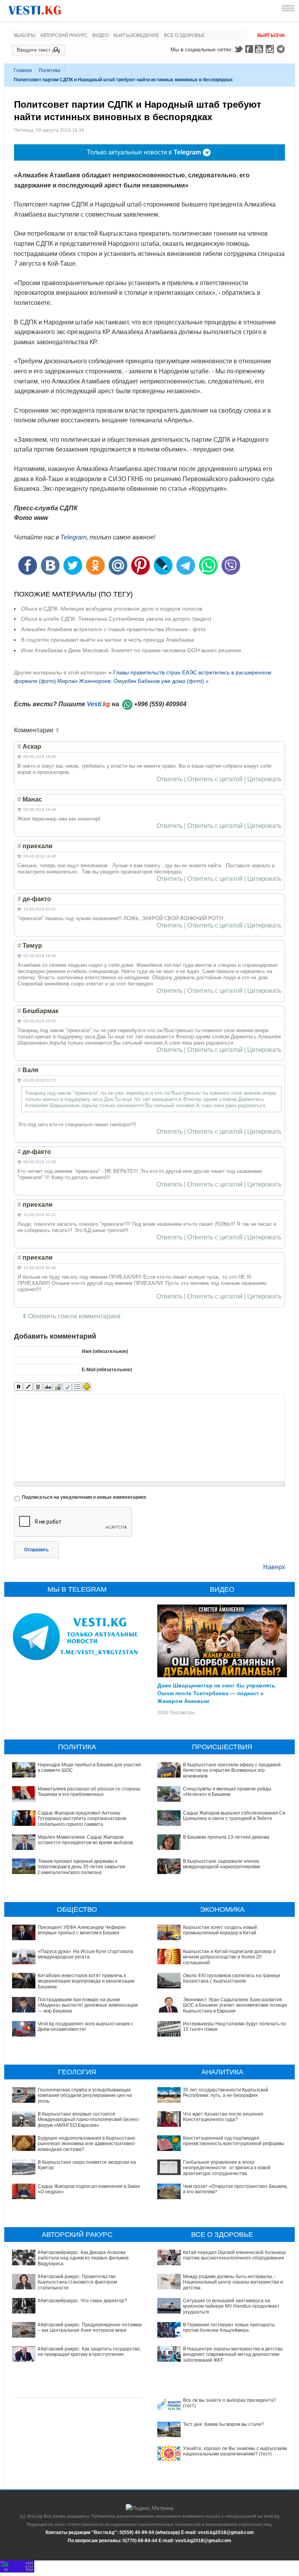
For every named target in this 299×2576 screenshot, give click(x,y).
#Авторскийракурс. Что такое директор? (82, 2301)
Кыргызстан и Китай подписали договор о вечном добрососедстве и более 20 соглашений (229, 1957)
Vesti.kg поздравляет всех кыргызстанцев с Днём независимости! (85, 2026)
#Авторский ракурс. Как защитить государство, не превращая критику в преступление (89, 2352)
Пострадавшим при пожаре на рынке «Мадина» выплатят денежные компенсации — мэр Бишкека (88, 2005)
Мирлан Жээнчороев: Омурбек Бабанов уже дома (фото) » (133, 681)
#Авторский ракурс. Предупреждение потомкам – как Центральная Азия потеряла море (91, 2327)
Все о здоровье (184, 35)
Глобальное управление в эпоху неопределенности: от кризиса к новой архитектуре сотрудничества (227, 2168)
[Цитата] (67, 1387)
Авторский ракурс (64, 35)
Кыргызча (271, 35)
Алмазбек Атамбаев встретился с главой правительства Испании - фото (113, 629)
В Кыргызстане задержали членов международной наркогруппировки (222, 1864)
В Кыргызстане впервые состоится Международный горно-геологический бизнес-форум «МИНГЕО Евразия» (89, 2120)
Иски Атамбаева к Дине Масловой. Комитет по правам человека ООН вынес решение (131, 650)
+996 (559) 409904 (160, 704)
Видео (100, 35)
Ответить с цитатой (215, 779)
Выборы (25, 35)
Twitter (238, 49)
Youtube (260, 49)
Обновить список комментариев (74, 1316)
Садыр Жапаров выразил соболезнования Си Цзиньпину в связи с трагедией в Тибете (234, 1816)
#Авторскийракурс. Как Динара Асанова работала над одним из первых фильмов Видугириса (83, 2258)
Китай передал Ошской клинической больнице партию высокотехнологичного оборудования (235, 2255)
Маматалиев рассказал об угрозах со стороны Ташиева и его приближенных (89, 1792)
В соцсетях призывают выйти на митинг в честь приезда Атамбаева (107, 640)
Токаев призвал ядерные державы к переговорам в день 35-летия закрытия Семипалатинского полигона (82, 1867)
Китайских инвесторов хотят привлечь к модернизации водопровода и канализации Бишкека (86, 1981)
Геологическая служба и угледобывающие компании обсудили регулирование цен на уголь (85, 2096)
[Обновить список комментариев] (59, 730)
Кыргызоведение (136, 35)
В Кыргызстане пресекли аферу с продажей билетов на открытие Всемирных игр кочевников (232, 1770)
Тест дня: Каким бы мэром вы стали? (223, 2424)
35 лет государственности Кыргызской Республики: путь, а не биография (226, 2093)
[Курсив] (28, 1387)
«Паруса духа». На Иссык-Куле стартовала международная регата (85, 1954)
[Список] (77, 1387)
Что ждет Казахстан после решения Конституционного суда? (223, 2117)
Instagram (271, 49)
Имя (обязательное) (105, 1351)
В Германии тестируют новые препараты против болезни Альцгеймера (229, 2327)
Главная (23, 70)
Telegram (282, 49)
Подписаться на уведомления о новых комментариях (84, 1497)
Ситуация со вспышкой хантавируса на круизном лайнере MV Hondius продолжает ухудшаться (231, 2306)
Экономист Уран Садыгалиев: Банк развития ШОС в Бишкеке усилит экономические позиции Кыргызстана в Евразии (236, 2005)
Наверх (274, 1567)
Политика (50, 70)
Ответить (170, 779)
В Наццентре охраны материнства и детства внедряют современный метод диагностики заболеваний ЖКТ (233, 2355)
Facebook (249, 49)
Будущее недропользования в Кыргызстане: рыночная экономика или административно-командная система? (87, 2144)
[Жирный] (18, 1387)
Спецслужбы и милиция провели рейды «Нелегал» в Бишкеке (227, 1792)
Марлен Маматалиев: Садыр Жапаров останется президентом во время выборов (85, 1840)
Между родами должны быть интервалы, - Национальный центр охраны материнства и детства (233, 2282)
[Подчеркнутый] (38, 1387)
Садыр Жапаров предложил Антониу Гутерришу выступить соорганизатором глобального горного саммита (82, 1819)
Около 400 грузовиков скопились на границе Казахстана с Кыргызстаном (232, 1978)
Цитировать (264, 779)
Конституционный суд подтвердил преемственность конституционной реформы (234, 2141)
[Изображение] (57, 1387)
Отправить (36, 1550)
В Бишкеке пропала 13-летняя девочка (226, 1837)
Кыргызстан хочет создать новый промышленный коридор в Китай (220, 1930)
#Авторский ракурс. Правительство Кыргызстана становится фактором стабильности (77, 2282)
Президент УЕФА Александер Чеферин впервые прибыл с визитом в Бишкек (82, 1930)
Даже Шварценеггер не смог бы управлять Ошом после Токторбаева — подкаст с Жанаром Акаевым (216, 1693)
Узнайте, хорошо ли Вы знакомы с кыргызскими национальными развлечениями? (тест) (236, 2451)
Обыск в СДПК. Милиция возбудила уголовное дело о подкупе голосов (112, 609)
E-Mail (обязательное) (107, 1370)
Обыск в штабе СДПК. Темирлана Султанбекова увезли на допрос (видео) (116, 619)
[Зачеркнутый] (48, 1387)
